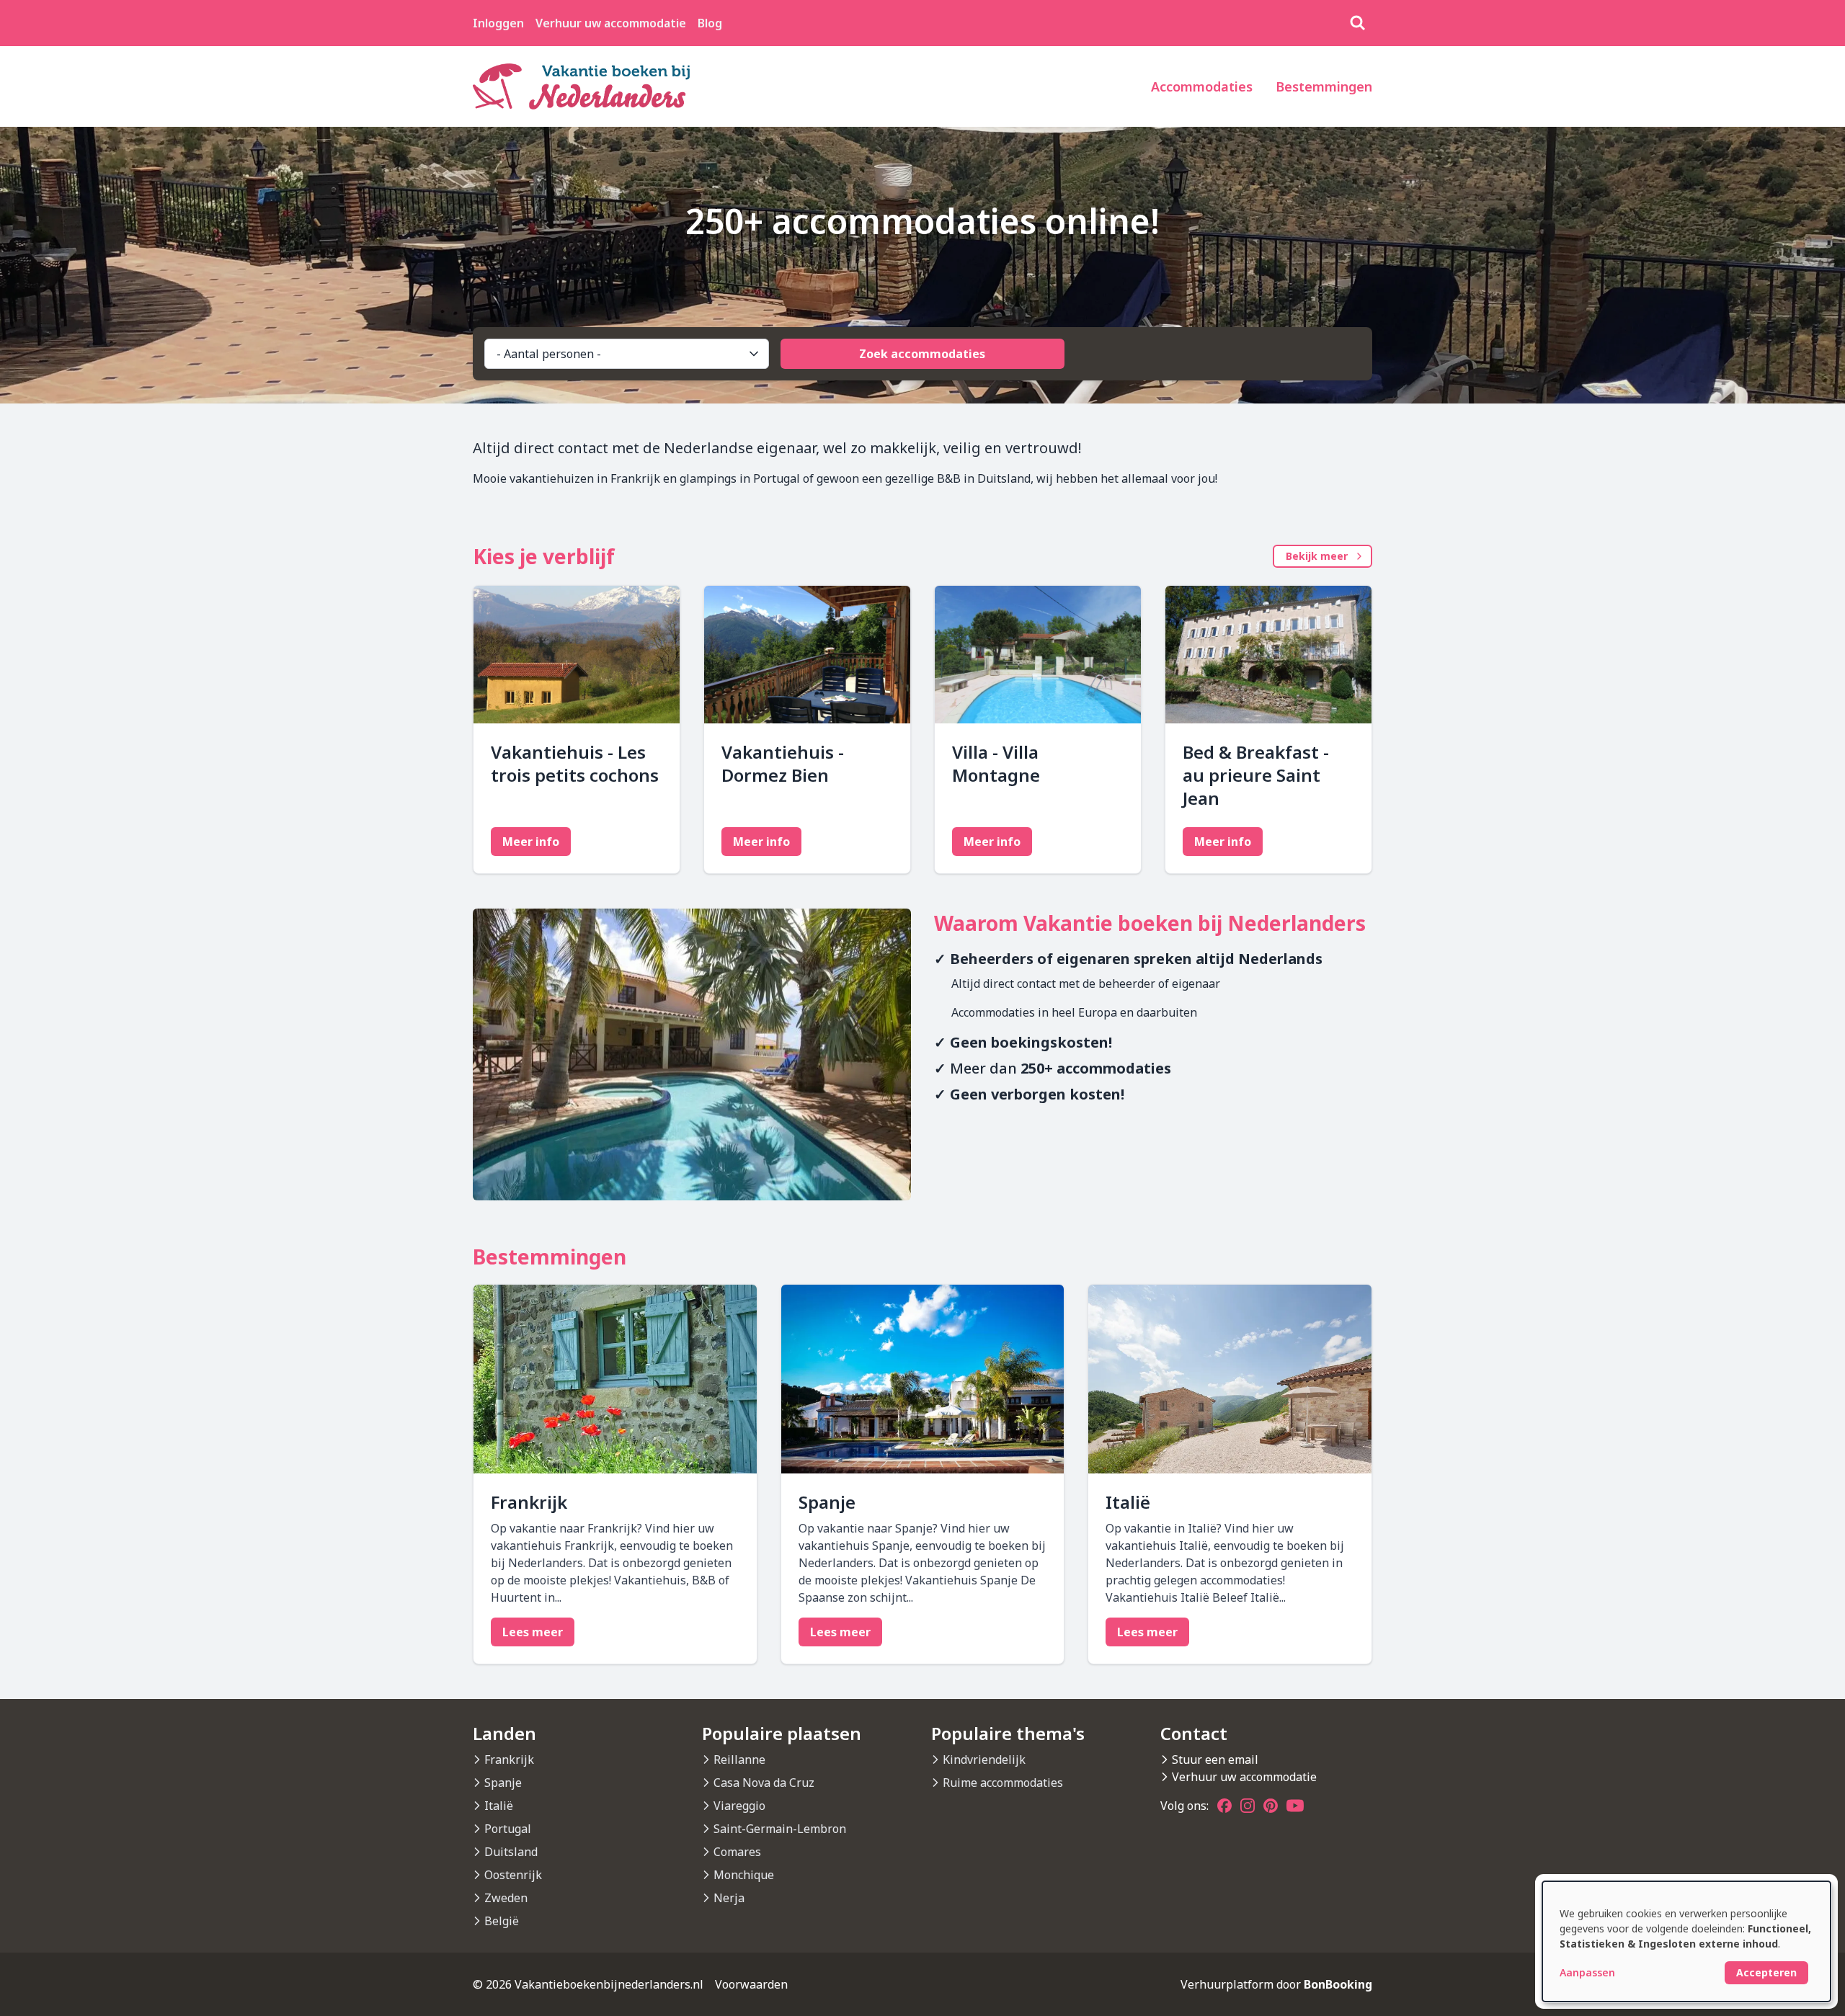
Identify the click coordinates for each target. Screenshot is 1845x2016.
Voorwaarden (751, 1984)
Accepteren (1766, 1972)
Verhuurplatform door (1276, 1984)
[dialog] (1686, 1941)
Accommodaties (1202, 86)
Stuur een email (1215, 1759)
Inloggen (498, 23)
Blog (710, 23)
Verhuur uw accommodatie (611, 23)
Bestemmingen (1324, 86)
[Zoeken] (1358, 23)
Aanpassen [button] (1587, 1972)
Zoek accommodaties (922, 354)
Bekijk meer (1317, 556)
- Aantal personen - (549, 354)
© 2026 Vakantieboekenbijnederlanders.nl (588, 1984)
